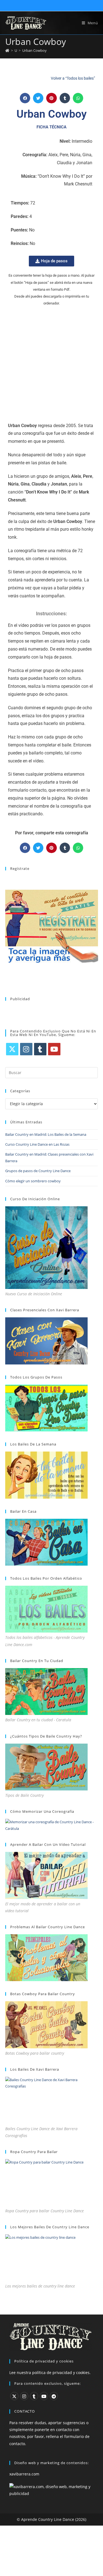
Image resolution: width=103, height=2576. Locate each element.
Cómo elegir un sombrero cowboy (33, 1181)
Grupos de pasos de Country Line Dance (38, 1171)
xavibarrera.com (24, 2474)
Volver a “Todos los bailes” (73, 78)
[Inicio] (7, 50)
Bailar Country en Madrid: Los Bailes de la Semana (46, 1134)
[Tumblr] (40, 1049)
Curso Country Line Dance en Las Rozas (37, 1144)
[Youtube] (54, 1049)
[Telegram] (54, 2396)
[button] (25, 98)
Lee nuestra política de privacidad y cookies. (50, 2372)
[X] (12, 1049)
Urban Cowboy (34, 50)
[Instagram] (26, 1049)
